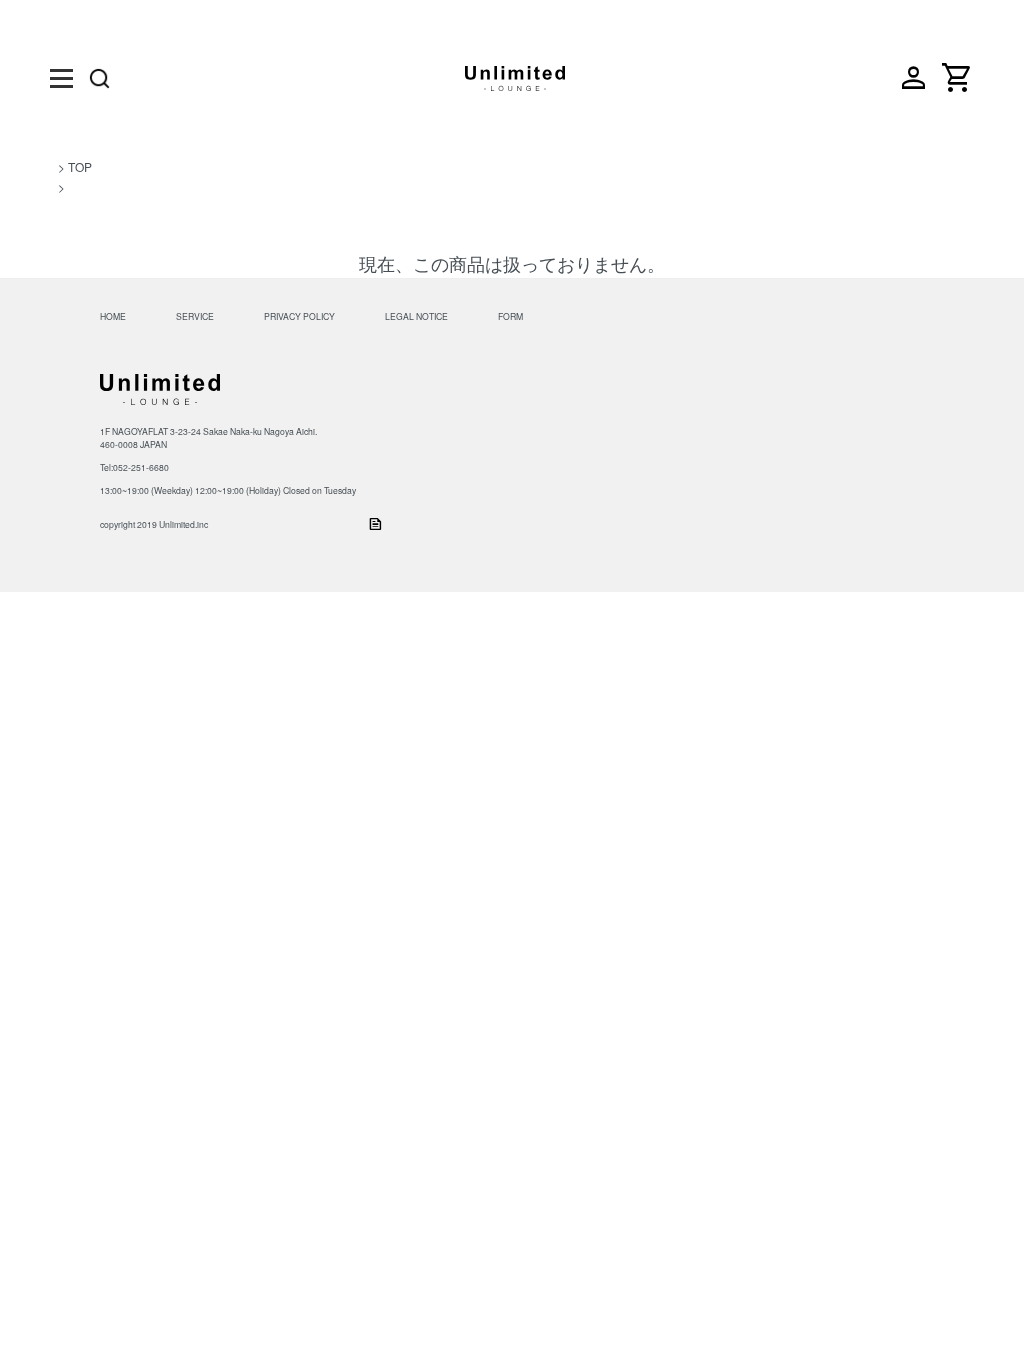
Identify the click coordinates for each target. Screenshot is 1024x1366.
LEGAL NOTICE (416, 316)
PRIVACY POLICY (299, 316)
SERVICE (195, 316)
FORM (510, 316)
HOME (113, 316)
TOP (80, 166)
